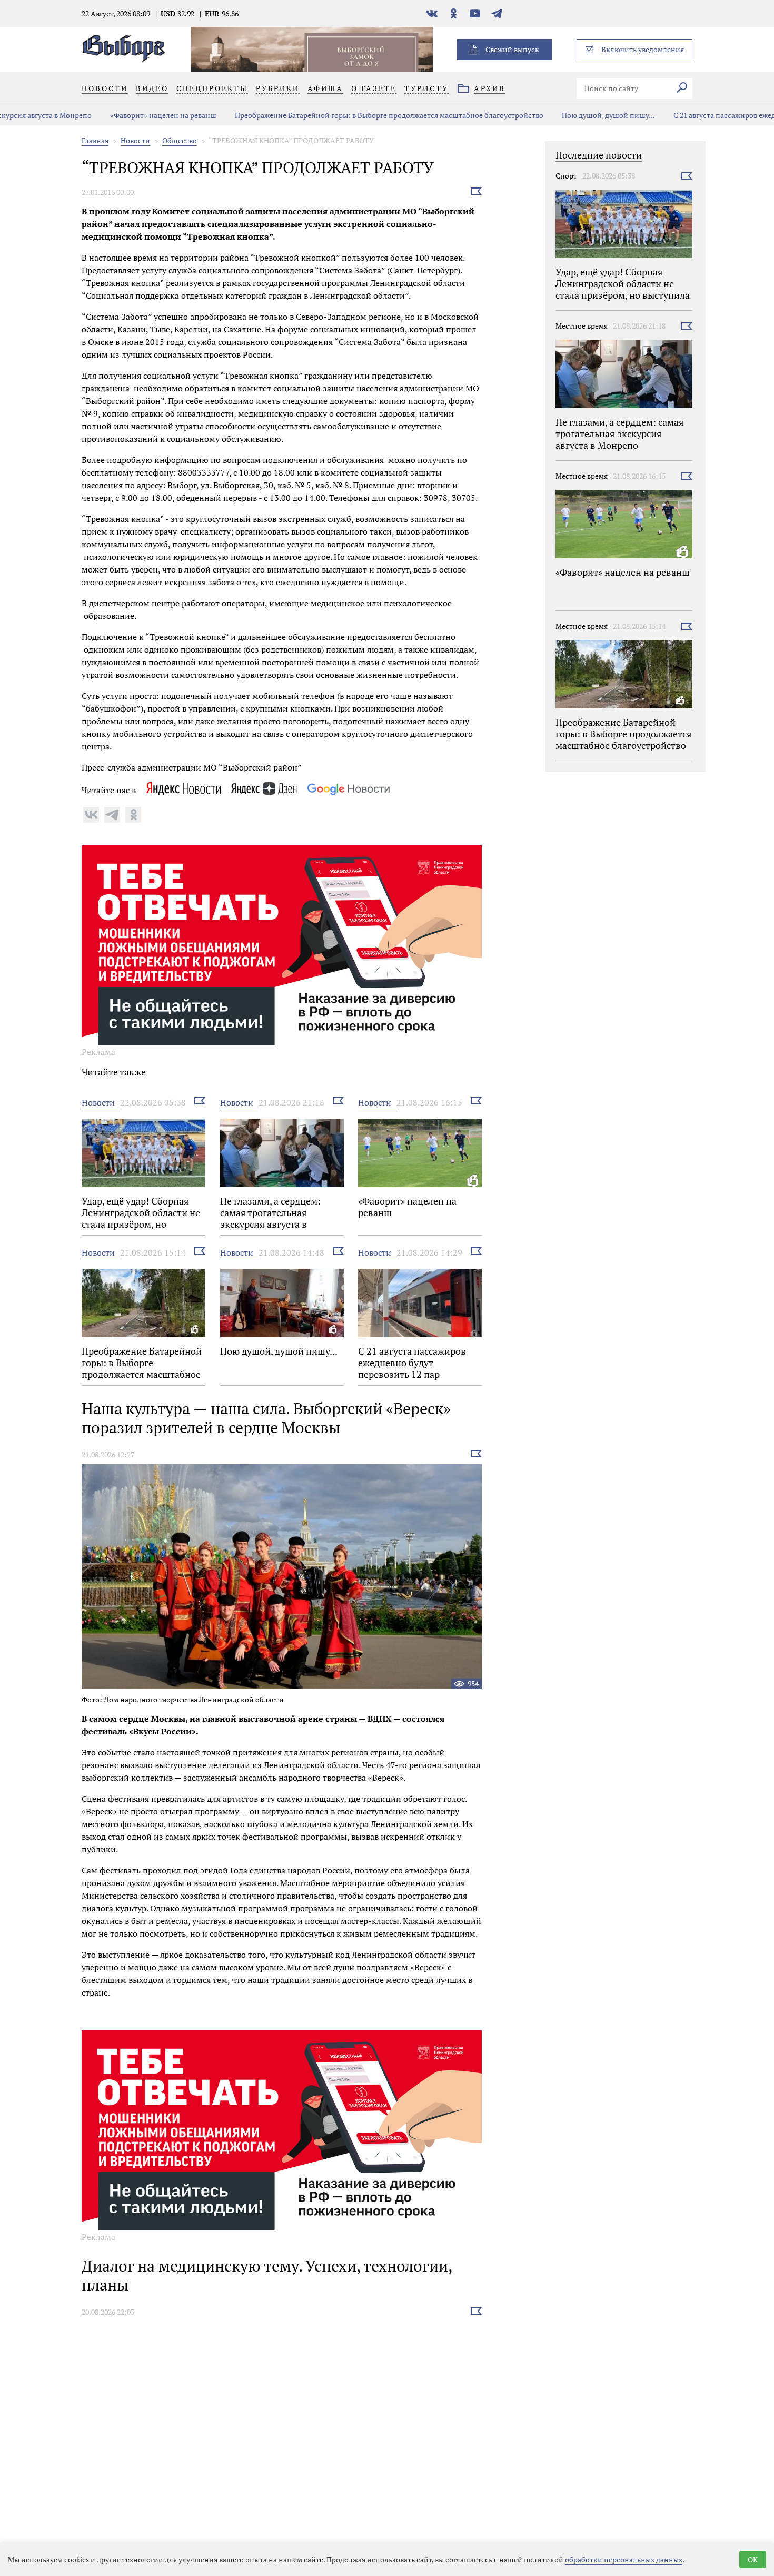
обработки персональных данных (624, 2559)
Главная (95, 140)
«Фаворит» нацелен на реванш (90, 115)
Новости (135, 140)
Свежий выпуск (512, 49)
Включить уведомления (643, 49)
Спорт (566, 176)
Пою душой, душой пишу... (535, 115)
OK (753, 2559)
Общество (180, 140)
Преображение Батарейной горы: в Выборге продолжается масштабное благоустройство (315, 115)
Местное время (582, 326)
